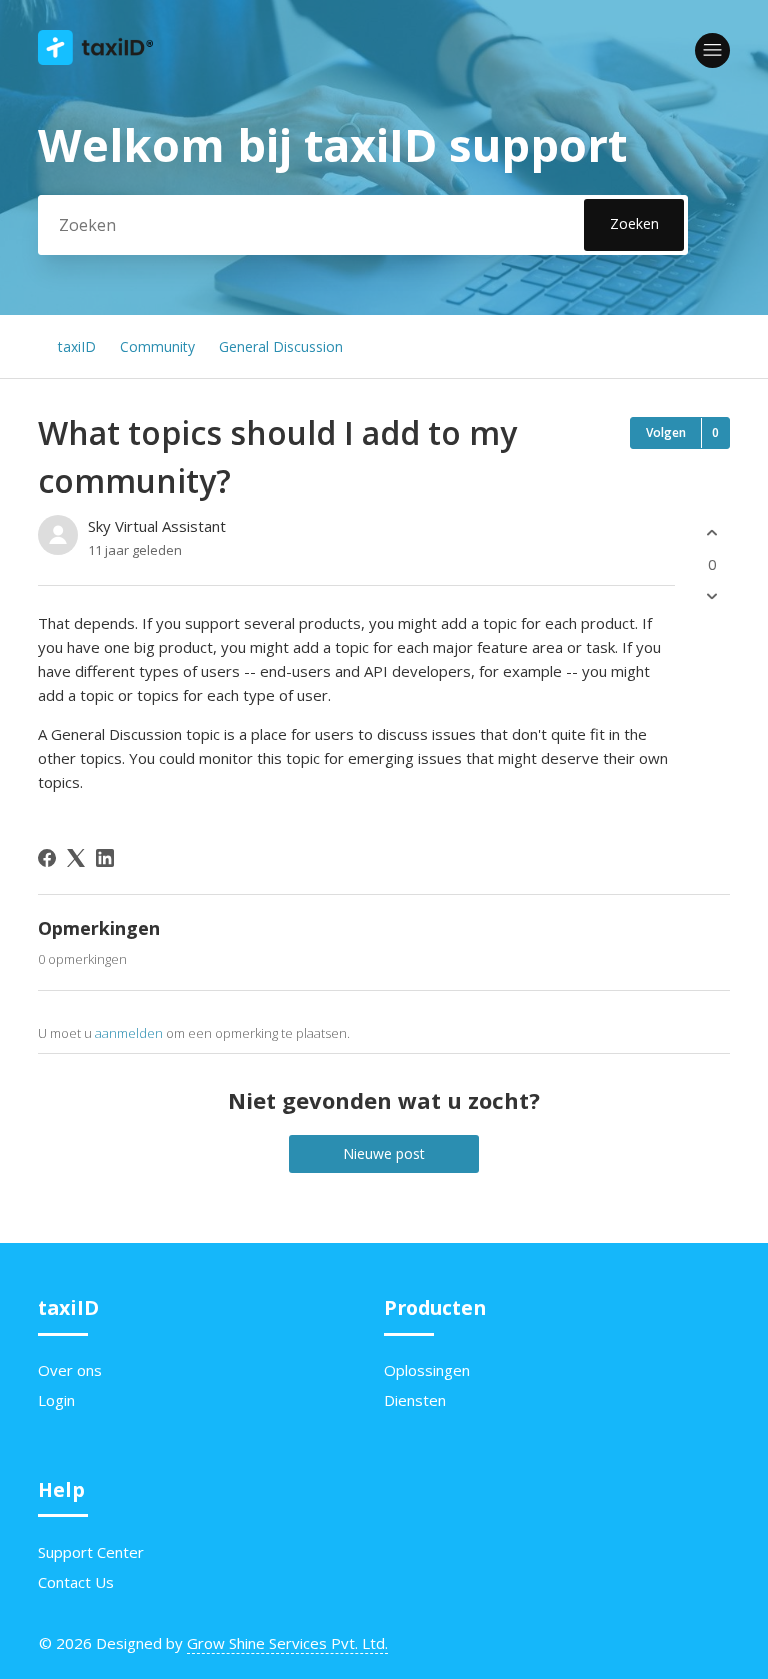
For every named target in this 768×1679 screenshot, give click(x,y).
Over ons (70, 1370)
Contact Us (76, 1582)
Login (56, 1400)
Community (157, 346)
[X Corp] (76, 858)
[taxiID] (95, 59)
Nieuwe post (384, 1153)
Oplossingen (427, 1370)
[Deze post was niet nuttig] (712, 596)
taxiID (77, 346)
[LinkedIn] (105, 858)
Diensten (415, 1400)
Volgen (666, 432)
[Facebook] (47, 858)
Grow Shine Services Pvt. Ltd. (287, 1643)
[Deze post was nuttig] (712, 532)
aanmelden (129, 1033)
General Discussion (281, 346)
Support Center (91, 1552)
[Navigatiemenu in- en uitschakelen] (712, 50)
